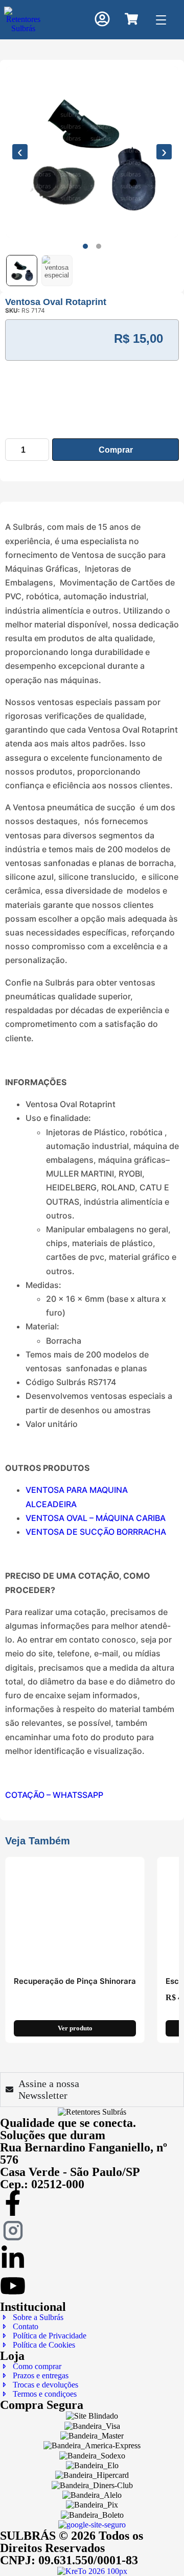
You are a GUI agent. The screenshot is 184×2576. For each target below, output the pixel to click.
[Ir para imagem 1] (85, 246)
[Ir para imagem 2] (99, 246)
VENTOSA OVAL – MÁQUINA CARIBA (96, 1518)
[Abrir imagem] (92, 152)
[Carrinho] (131, 19)
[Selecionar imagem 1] (22, 271)
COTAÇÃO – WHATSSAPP (54, 1795)
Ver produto (75, 2029)
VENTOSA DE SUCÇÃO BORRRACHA (96, 1532)
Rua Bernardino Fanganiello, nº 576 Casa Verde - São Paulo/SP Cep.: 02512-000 (84, 2166)
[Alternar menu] (161, 20)
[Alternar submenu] (102, 74)
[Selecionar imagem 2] (57, 271)
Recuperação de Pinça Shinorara (75, 1981)
